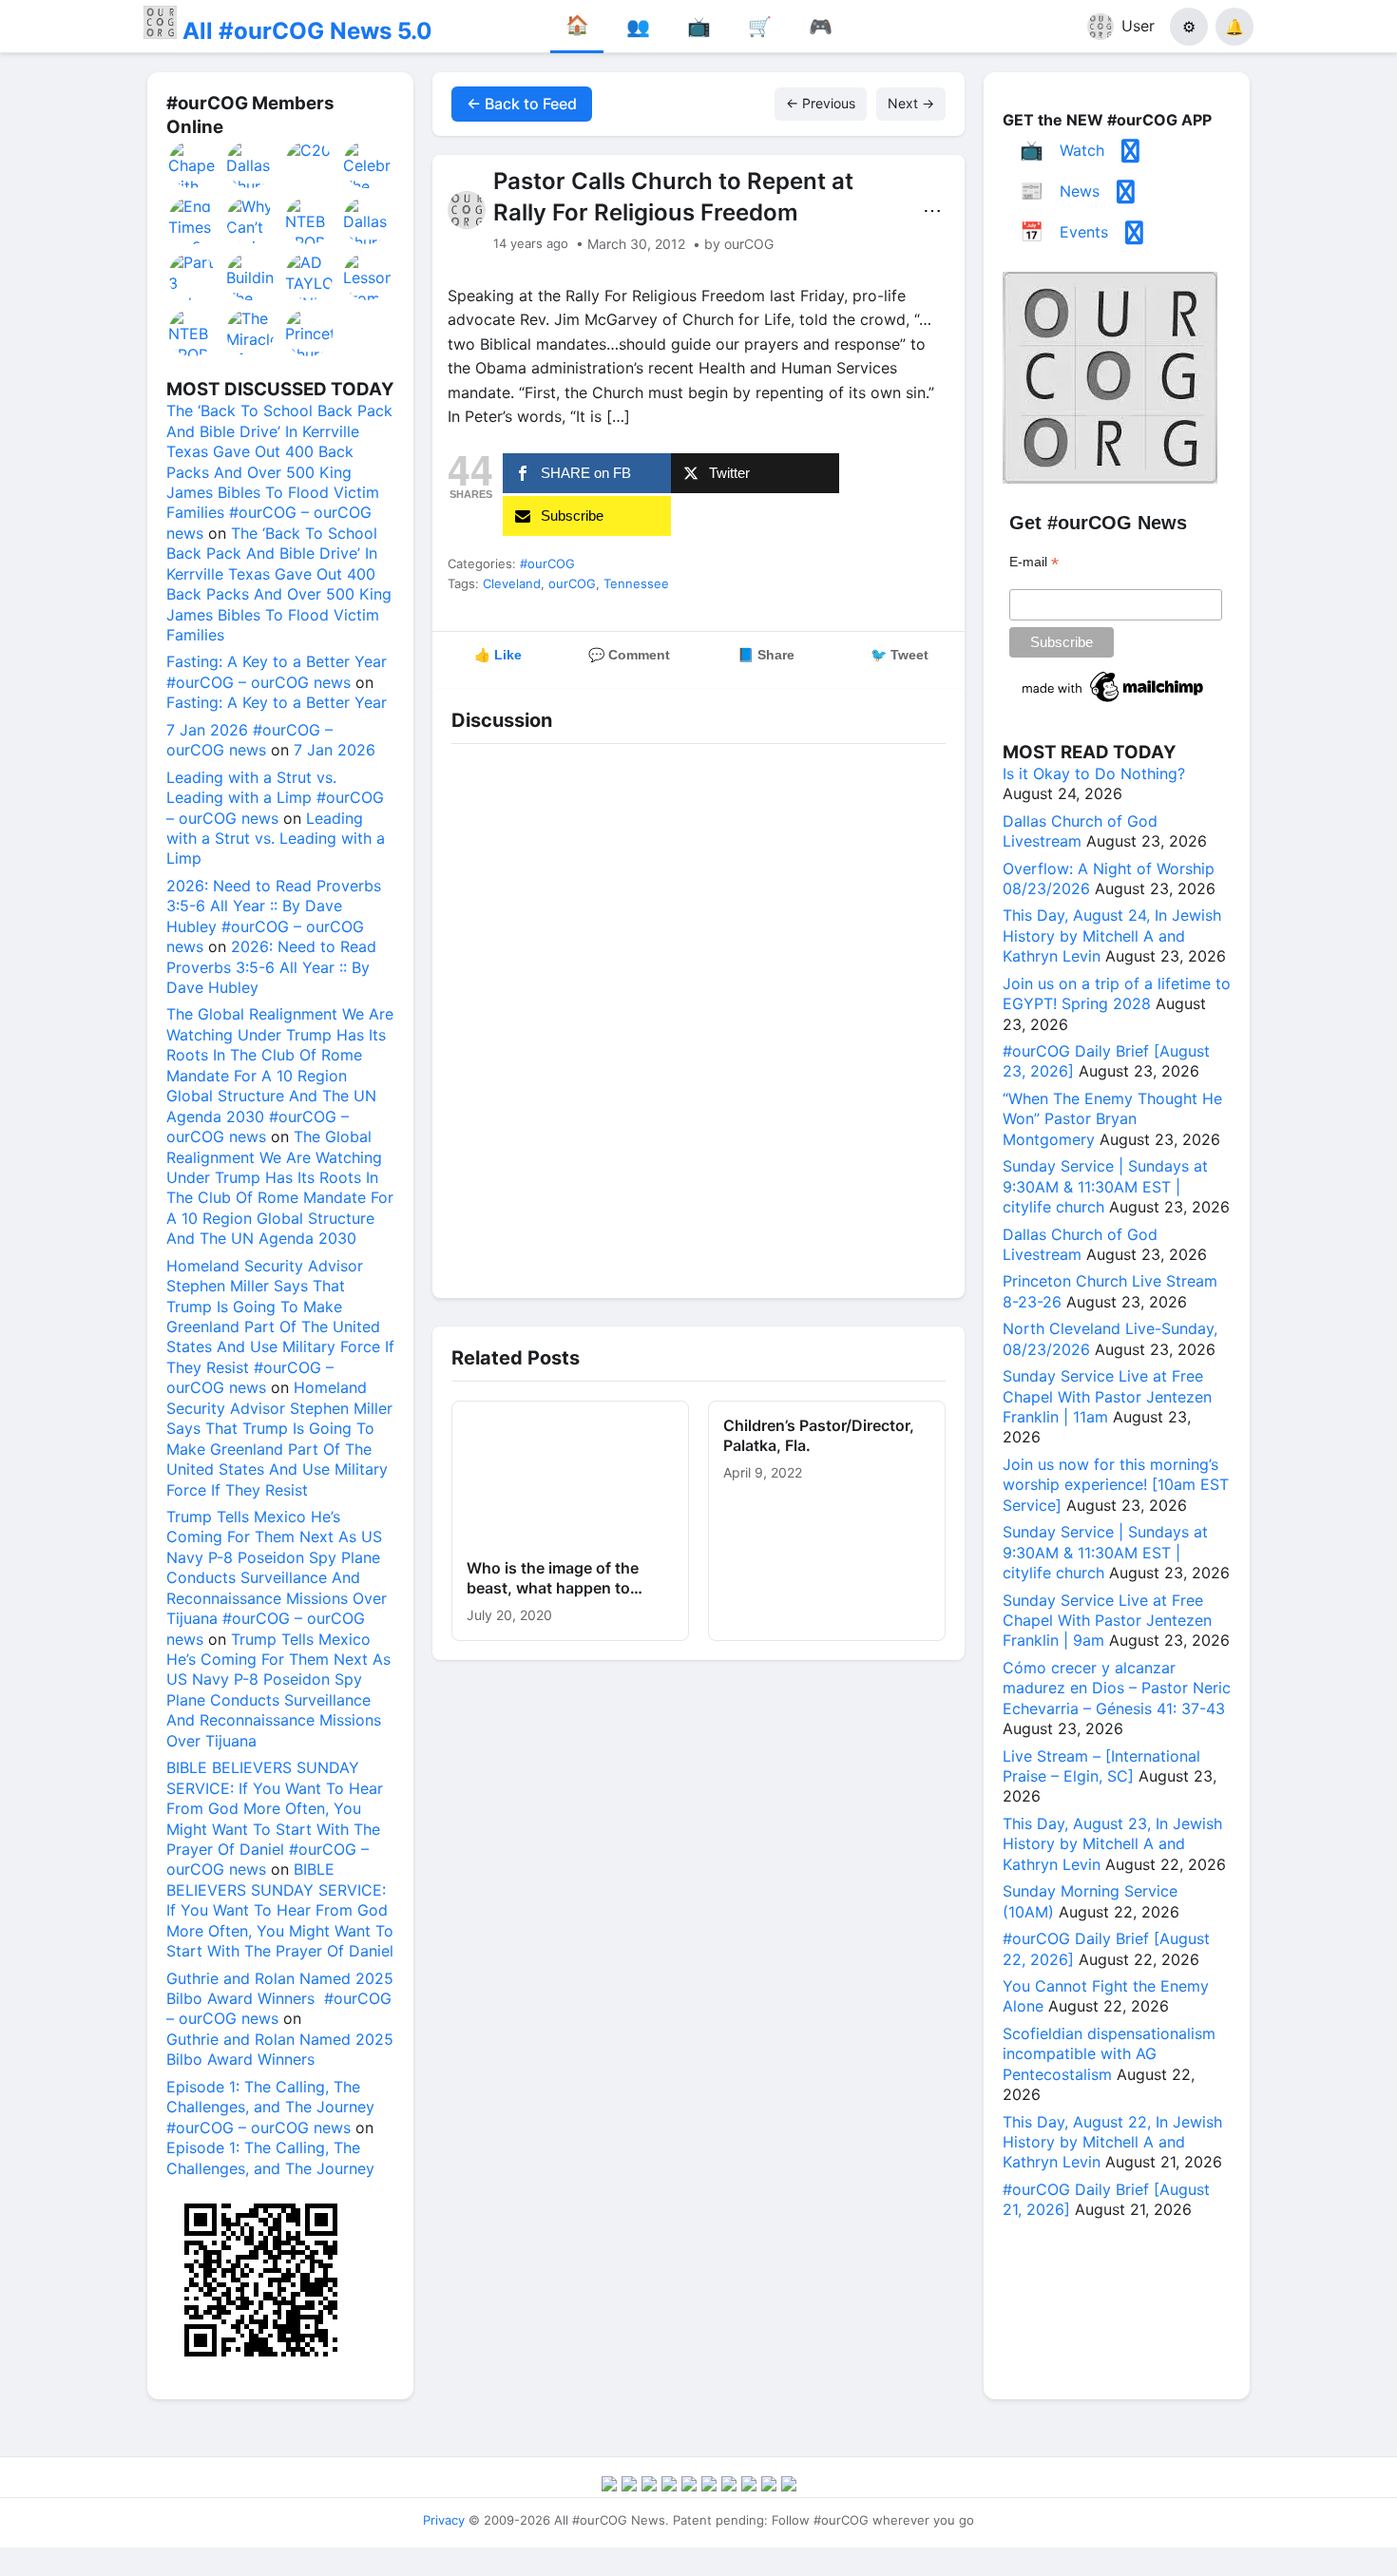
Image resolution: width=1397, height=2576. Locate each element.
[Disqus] (698, 1016)
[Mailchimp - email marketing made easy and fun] (1114, 702)
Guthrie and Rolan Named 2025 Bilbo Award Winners (280, 2049)
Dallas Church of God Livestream (1080, 831)
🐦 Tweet (899, 655)
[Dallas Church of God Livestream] (368, 220)
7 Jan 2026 (335, 750)
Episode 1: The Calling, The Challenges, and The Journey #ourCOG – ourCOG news (270, 2107)
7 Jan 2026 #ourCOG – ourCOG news (249, 740)
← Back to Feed (522, 104)
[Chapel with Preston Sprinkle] (193, 164)
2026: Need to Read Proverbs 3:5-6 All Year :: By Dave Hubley (271, 967)
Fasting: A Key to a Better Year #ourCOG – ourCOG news (277, 671)
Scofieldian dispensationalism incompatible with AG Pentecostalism (1109, 2054)
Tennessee (636, 583)
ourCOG (572, 583)
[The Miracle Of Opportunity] (251, 333)
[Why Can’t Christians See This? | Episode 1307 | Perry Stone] (251, 220)
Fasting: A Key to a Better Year (277, 702)
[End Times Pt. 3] (193, 220)
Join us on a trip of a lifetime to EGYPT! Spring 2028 (1117, 993)
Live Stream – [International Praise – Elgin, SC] (1101, 1766)
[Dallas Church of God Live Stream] (251, 164)
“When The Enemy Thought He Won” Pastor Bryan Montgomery (1112, 1119)
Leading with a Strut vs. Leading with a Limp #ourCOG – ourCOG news (275, 798)
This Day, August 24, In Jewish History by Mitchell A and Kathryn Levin (1112, 935)
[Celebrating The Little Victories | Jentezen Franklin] (368, 164)
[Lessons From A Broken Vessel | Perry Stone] (368, 277)
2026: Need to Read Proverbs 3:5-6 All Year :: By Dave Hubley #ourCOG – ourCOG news (274, 916)
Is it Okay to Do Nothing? (1094, 773)
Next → (911, 103)
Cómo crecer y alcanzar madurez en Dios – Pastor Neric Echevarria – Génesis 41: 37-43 (1117, 1688)
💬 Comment (629, 655)
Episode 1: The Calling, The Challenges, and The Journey (270, 2157)
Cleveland (512, 583)
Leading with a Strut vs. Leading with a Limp (276, 839)
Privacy (444, 2520)
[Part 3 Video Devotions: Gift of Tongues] (193, 277)
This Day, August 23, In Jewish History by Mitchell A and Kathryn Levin (1112, 1844)
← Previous (821, 103)
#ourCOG (547, 563)
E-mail (1034, 562)
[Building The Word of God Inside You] (251, 277)
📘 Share (766, 655)
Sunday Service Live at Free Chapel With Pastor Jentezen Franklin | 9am (1107, 1621)
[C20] (310, 164)
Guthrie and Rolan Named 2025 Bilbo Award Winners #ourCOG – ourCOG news (280, 1999)
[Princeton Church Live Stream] (310, 333)
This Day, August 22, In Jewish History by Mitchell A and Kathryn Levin (1112, 2142)
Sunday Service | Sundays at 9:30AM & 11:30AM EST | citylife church (1105, 1186)
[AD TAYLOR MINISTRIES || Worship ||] (310, 277)
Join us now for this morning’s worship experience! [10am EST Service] (1116, 1485)
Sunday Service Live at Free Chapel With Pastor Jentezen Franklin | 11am (1107, 1396)
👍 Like (498, 655)
